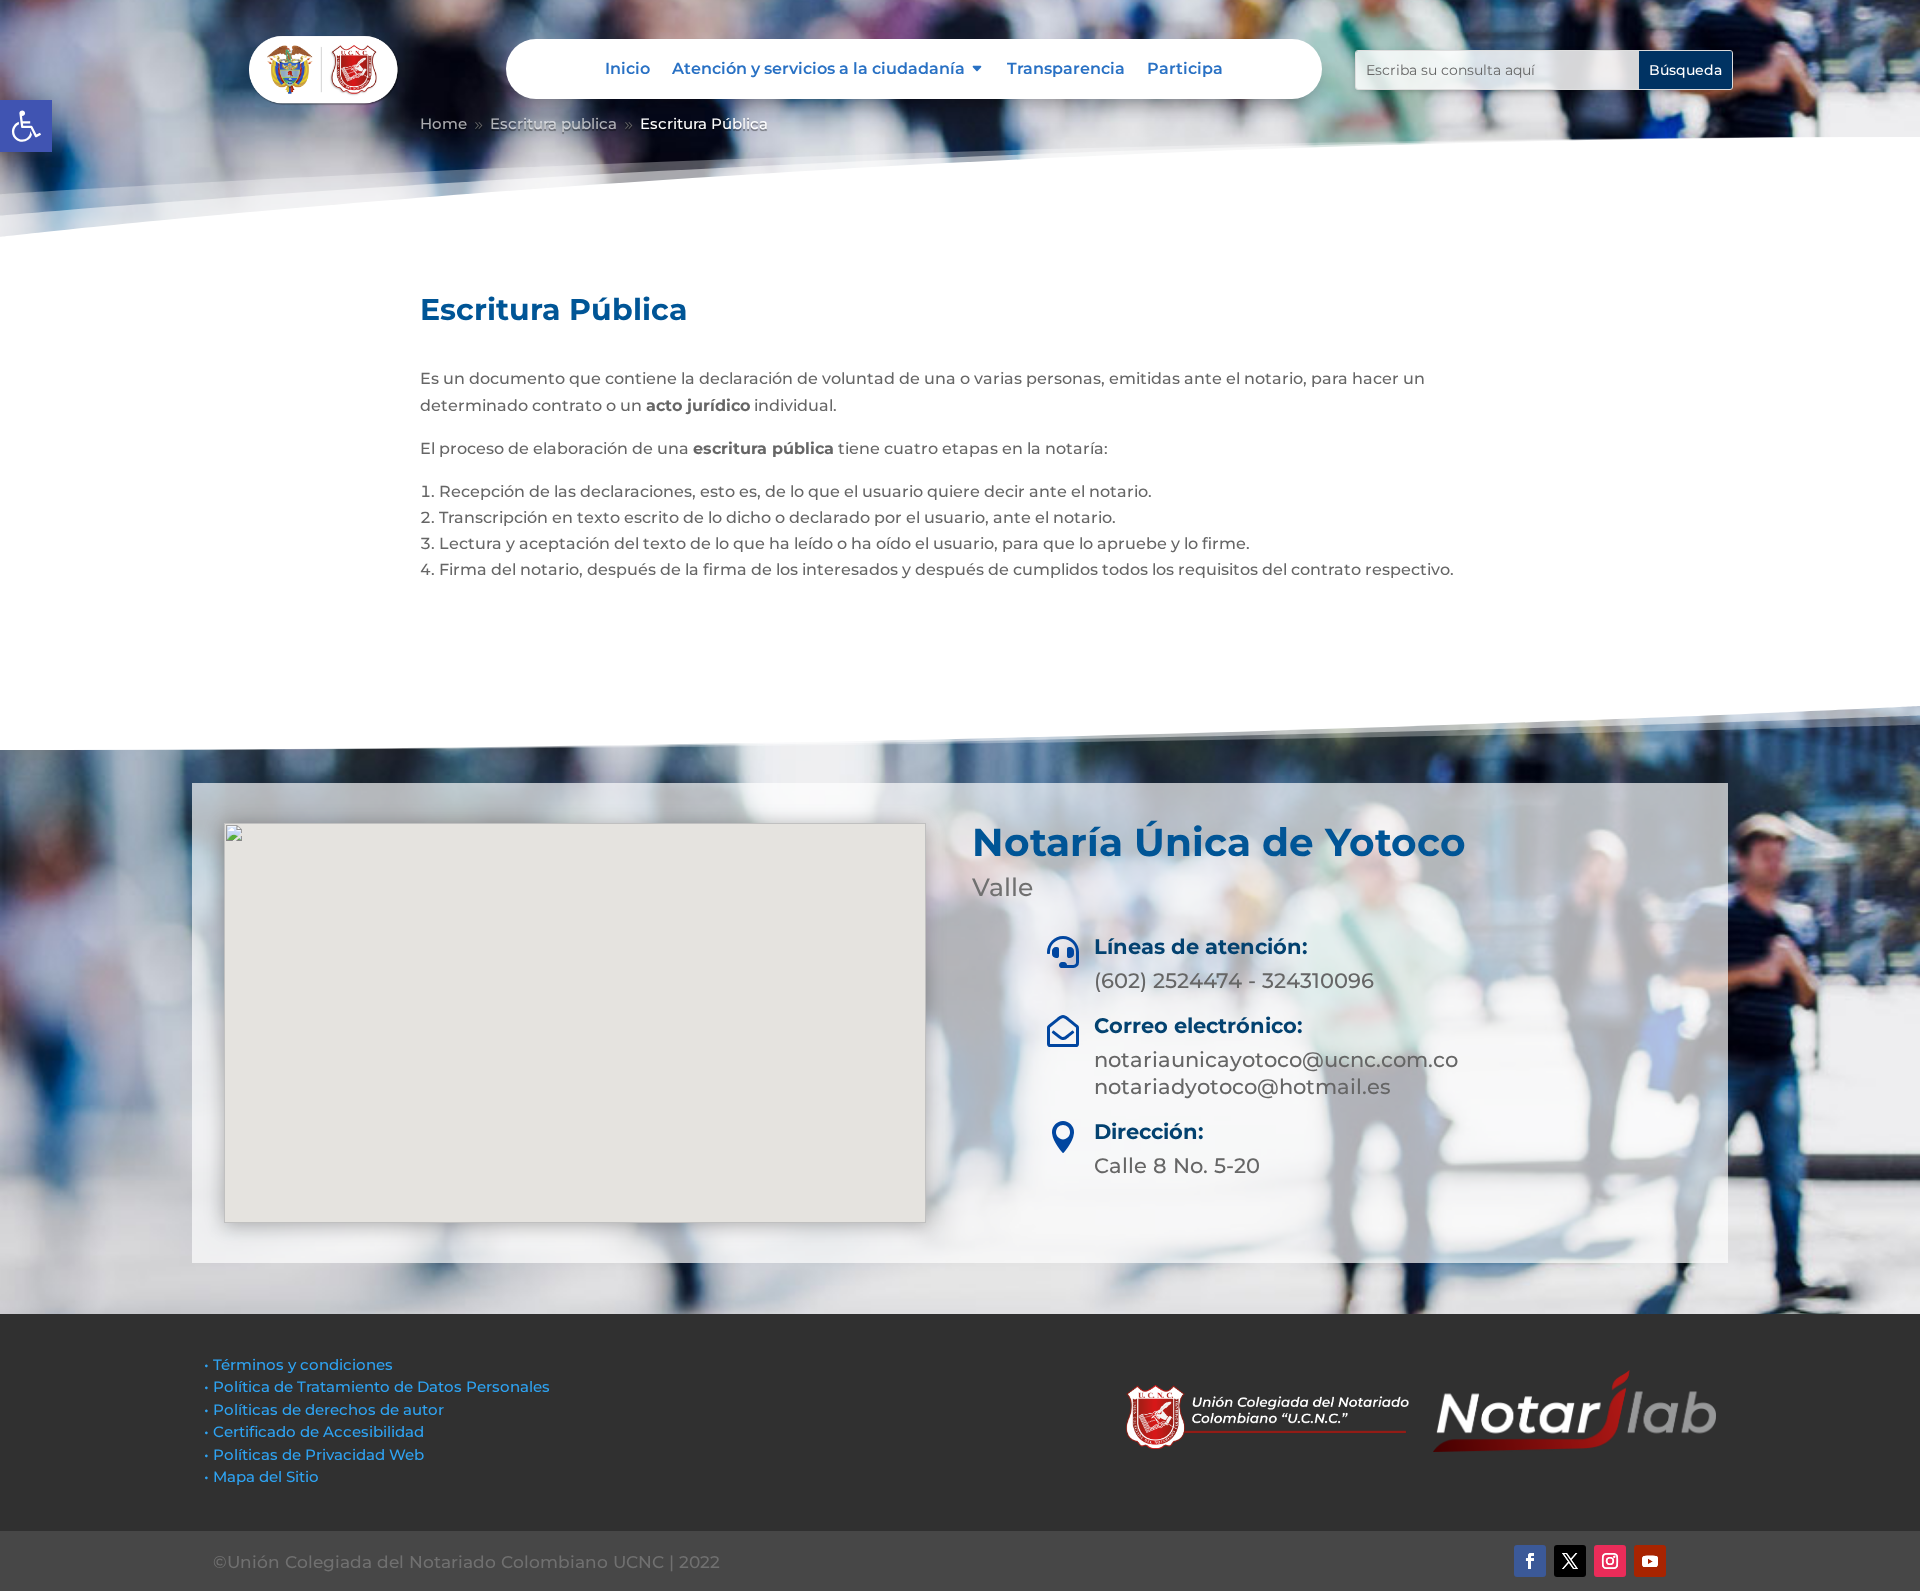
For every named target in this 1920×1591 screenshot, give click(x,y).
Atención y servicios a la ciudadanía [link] (818, 70)
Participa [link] (1185, 70)
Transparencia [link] (1066, 70)
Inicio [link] (627, 70)
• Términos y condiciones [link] (298, 1364)
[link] (26, 126)
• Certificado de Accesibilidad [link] (314, 1431)
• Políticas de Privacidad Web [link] (314, 1454)
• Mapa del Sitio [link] (263, 1476)
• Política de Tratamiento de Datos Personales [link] (377, 1386)
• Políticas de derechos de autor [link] (324, 1409)
